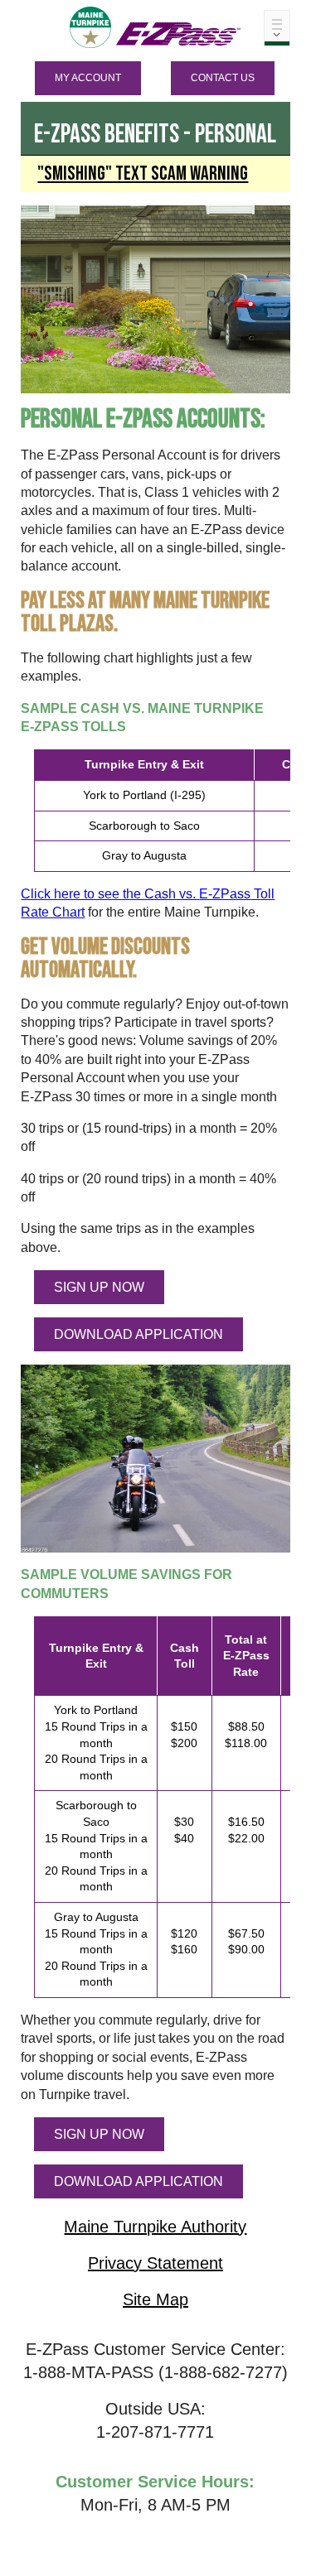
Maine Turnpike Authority (155, 2227)
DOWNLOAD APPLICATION (138, 1334)
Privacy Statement (155, 2263)
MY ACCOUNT (88, 78)
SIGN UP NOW (99, 1287)
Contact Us (223, 78)
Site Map (155, 2299)
